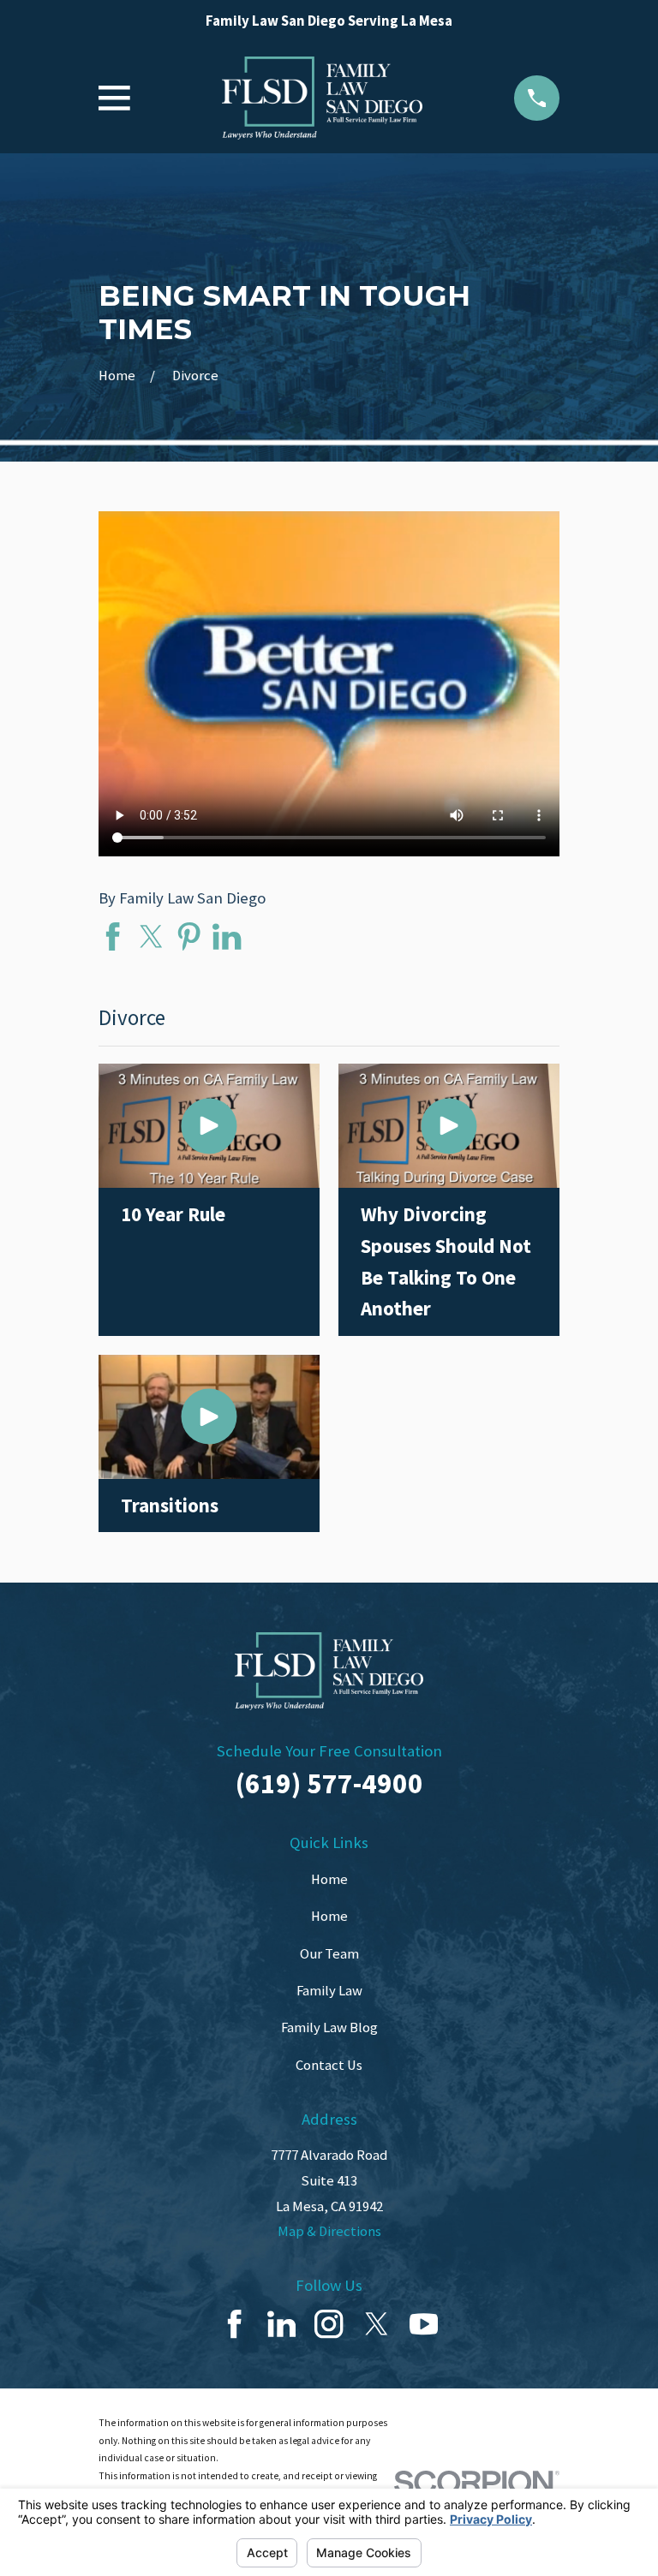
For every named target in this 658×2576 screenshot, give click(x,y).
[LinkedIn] (281, 2324)
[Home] (322, 98)
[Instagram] (329, 2324)
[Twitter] (377, 2324)
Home (329, 1879)
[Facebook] (234, 2324)
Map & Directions (329, 2231)
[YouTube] (424, 2324)
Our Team (329, 1954)
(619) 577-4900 (329, 1783)
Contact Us (329, 2065)
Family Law (329, 1991)
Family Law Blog (329, 2027)
